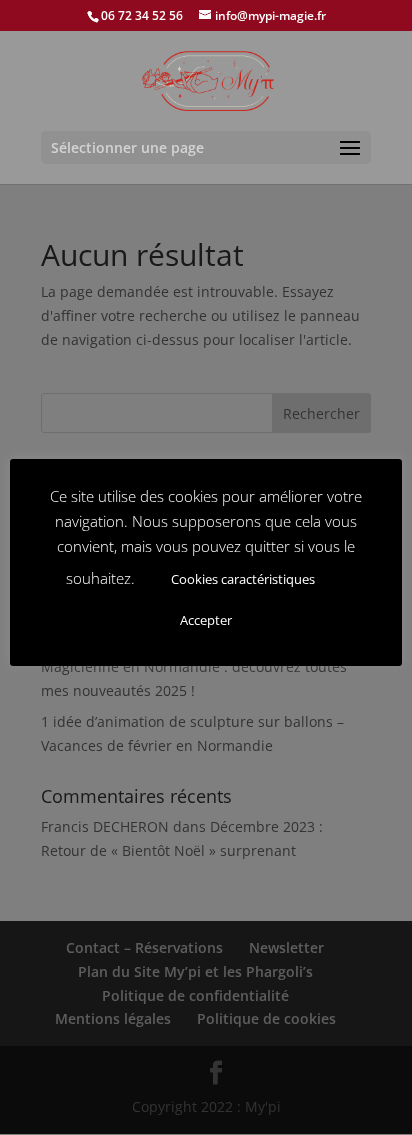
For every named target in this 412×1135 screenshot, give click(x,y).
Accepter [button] (206, 620)
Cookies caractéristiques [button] (243, 579)
